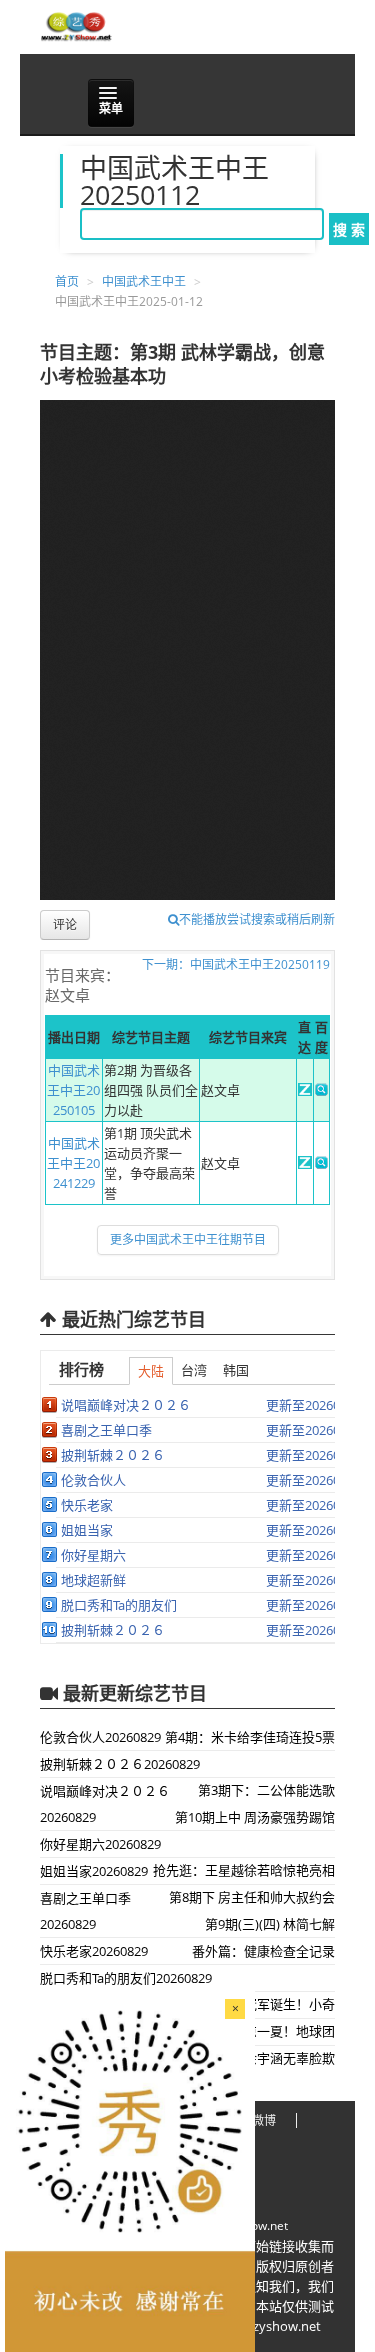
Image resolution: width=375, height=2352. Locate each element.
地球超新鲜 (93, 1580)
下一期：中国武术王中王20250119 (236, 964)
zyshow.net (257, 2225)
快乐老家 (87, 1505)
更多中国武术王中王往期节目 (188, 1239)
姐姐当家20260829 (94, 1871)
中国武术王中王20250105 (73, 1090)
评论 (65, 924)
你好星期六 (93, 1555)
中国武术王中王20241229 (73, 1163)
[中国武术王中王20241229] (304, 1164)
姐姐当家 (87, 1530)
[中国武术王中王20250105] (304, 1091)
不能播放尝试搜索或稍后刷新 (257, 919)
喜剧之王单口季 (106, 1430)
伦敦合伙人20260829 (100, 1737)
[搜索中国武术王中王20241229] (321, 1164)
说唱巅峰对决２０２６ (126, 1405)
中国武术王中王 (144, 281)
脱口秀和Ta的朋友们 (119, 1605)
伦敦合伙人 (93, 1480)
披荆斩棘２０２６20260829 (120, 1764)
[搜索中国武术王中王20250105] (321, 1091)
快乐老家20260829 (94, 1951)
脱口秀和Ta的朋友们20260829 (126, 1978)
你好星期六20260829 (100, 1844)
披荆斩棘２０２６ (113, 1455)
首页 (67, 281)
